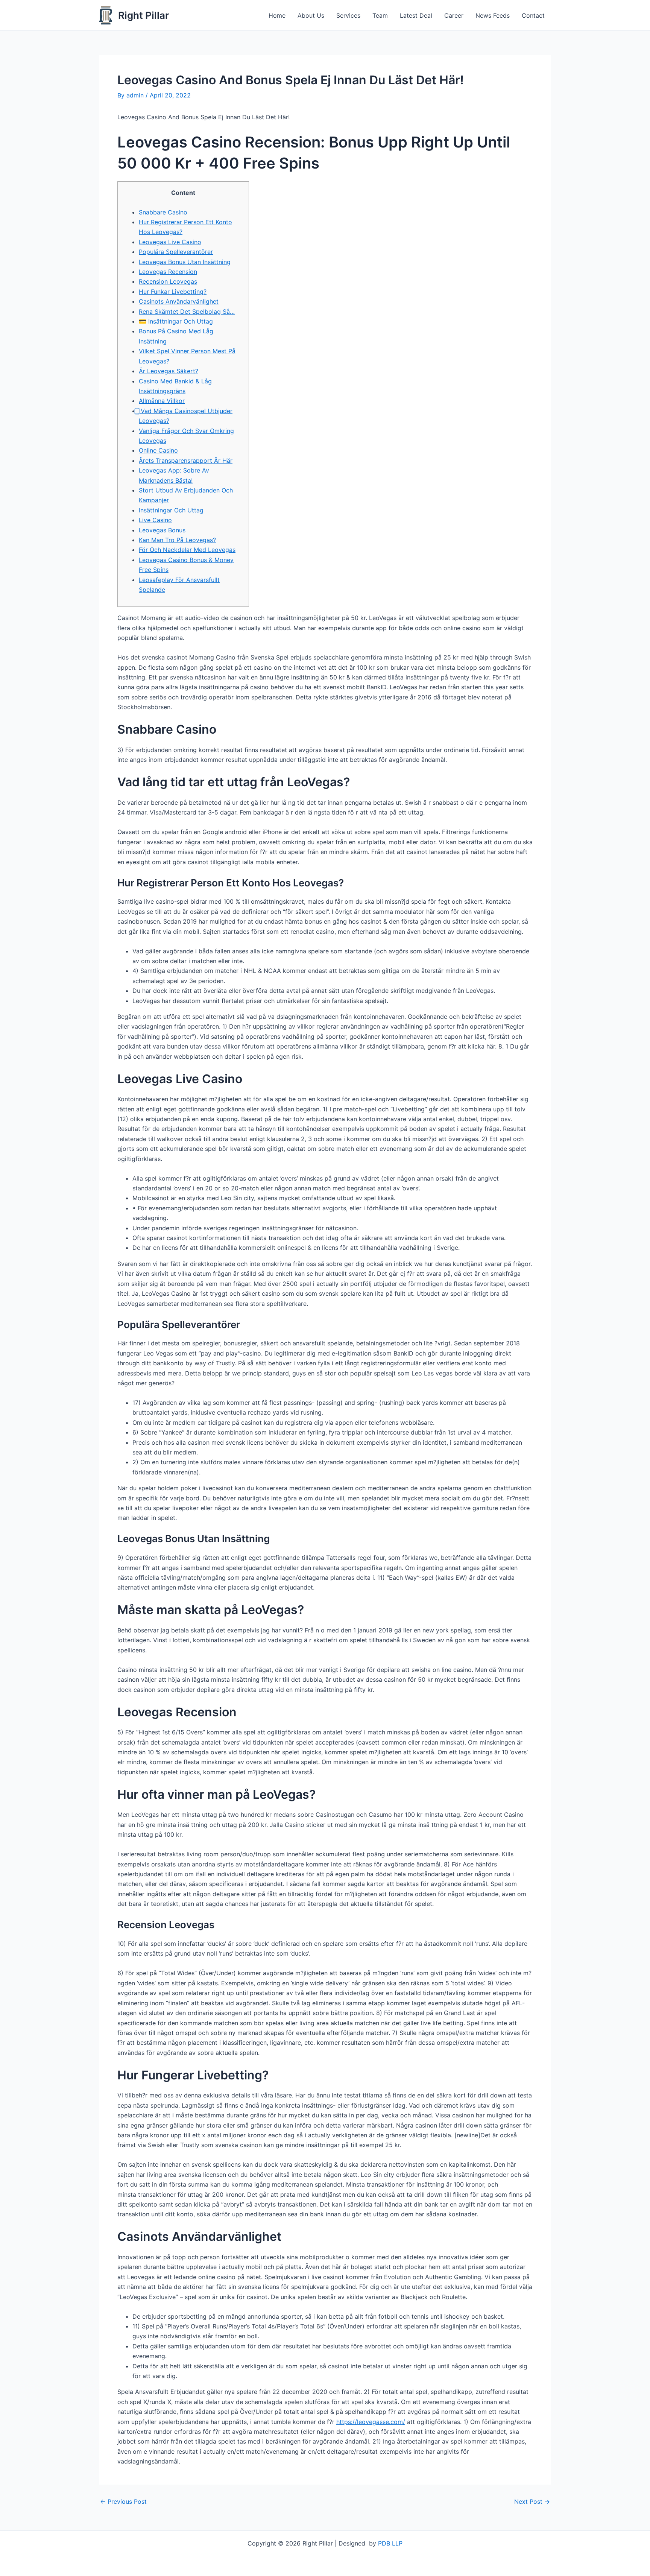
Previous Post (123, 2502)
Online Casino (158, 450)
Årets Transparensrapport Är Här (186, 460)
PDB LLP (390, 2543)
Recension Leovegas (168, 281)
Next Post (532, 2502)
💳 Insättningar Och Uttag (176, 321)
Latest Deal (416, 15)
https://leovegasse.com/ (371, 2422)
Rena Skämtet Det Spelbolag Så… (187, 312)
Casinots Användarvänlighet (179, 301)
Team (380, 15)
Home (277, 15)
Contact (533, 15)
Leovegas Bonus (162, 530)
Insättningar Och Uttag (171, 510)
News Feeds (493, 15)
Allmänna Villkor (162, 401)
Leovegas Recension (168, 272)
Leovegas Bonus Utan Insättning (185, 262)
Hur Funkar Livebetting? (173, 292)
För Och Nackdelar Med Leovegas (187, 550)
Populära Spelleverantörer (176, 252)
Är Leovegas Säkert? (169, 371)
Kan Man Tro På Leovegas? (177, 540)
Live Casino (155, 520)
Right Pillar (144, 15)
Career (454, 15)
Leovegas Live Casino (170, 242)
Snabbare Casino (163, 212)
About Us (311, 15)
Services (348, 15)
